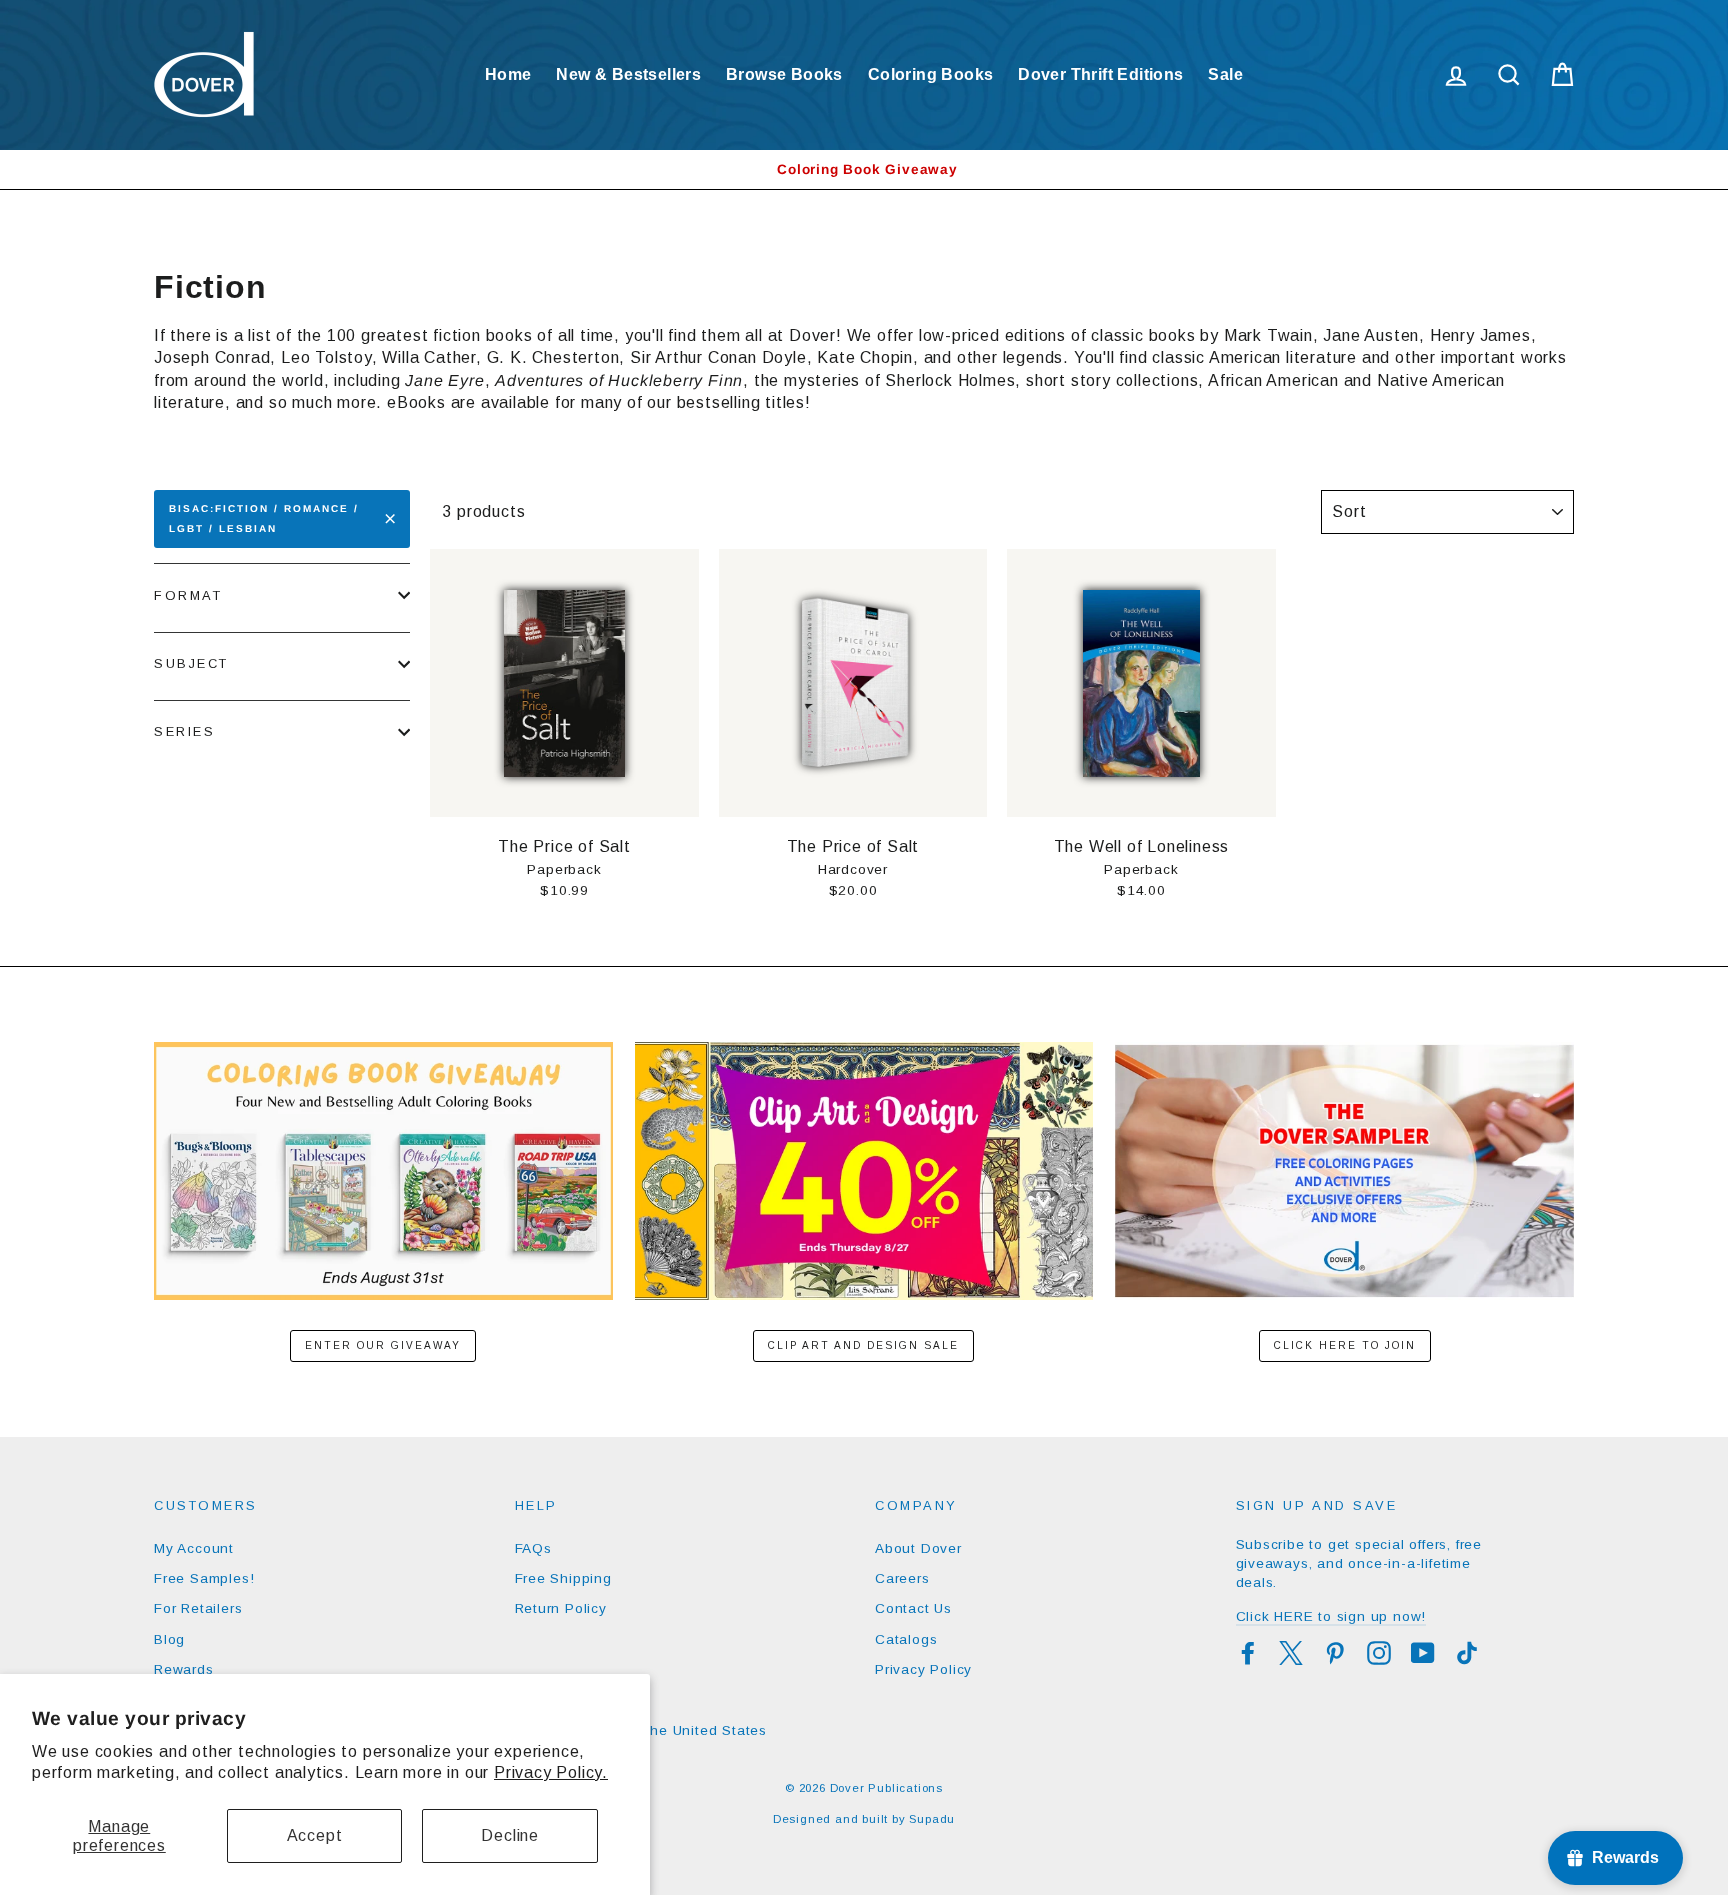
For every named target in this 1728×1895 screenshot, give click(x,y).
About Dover (918, 1548)
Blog (169, 1639)
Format (188, 595)
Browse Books (784, 74)
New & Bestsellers (628, 74)
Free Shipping (563, 1578)
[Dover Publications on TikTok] (1467, 1653)
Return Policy (561, 1608)
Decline (510, 1835)
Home (508, 74)
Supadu (932, 1819)
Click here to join (1345, 1345)
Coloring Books (931, 74)
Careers (902, 1578)
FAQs (533, 1548)
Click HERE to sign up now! (1331, 1616)
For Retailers (198, 1608)
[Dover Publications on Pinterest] (1335, 1653)
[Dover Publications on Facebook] (1248, 1653)
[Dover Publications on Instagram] (1379, 1653)
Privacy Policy (923, 1669)
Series (184, 731)
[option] (864, 169)
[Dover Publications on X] (1291, 1653)
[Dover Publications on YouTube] (1423, 1653)
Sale (1225, 74)
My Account (194, 1548)
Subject (191, 663)
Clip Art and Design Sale (863, 1345)
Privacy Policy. (551, 1772)
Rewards (184, 1669)
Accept (315, 1835)
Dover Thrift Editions (1100, 74)
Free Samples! (204, 1578)
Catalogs (906, 1639)
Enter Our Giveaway (383, 1345)
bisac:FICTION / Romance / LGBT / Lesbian (264, 518)
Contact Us (913, 1608)
